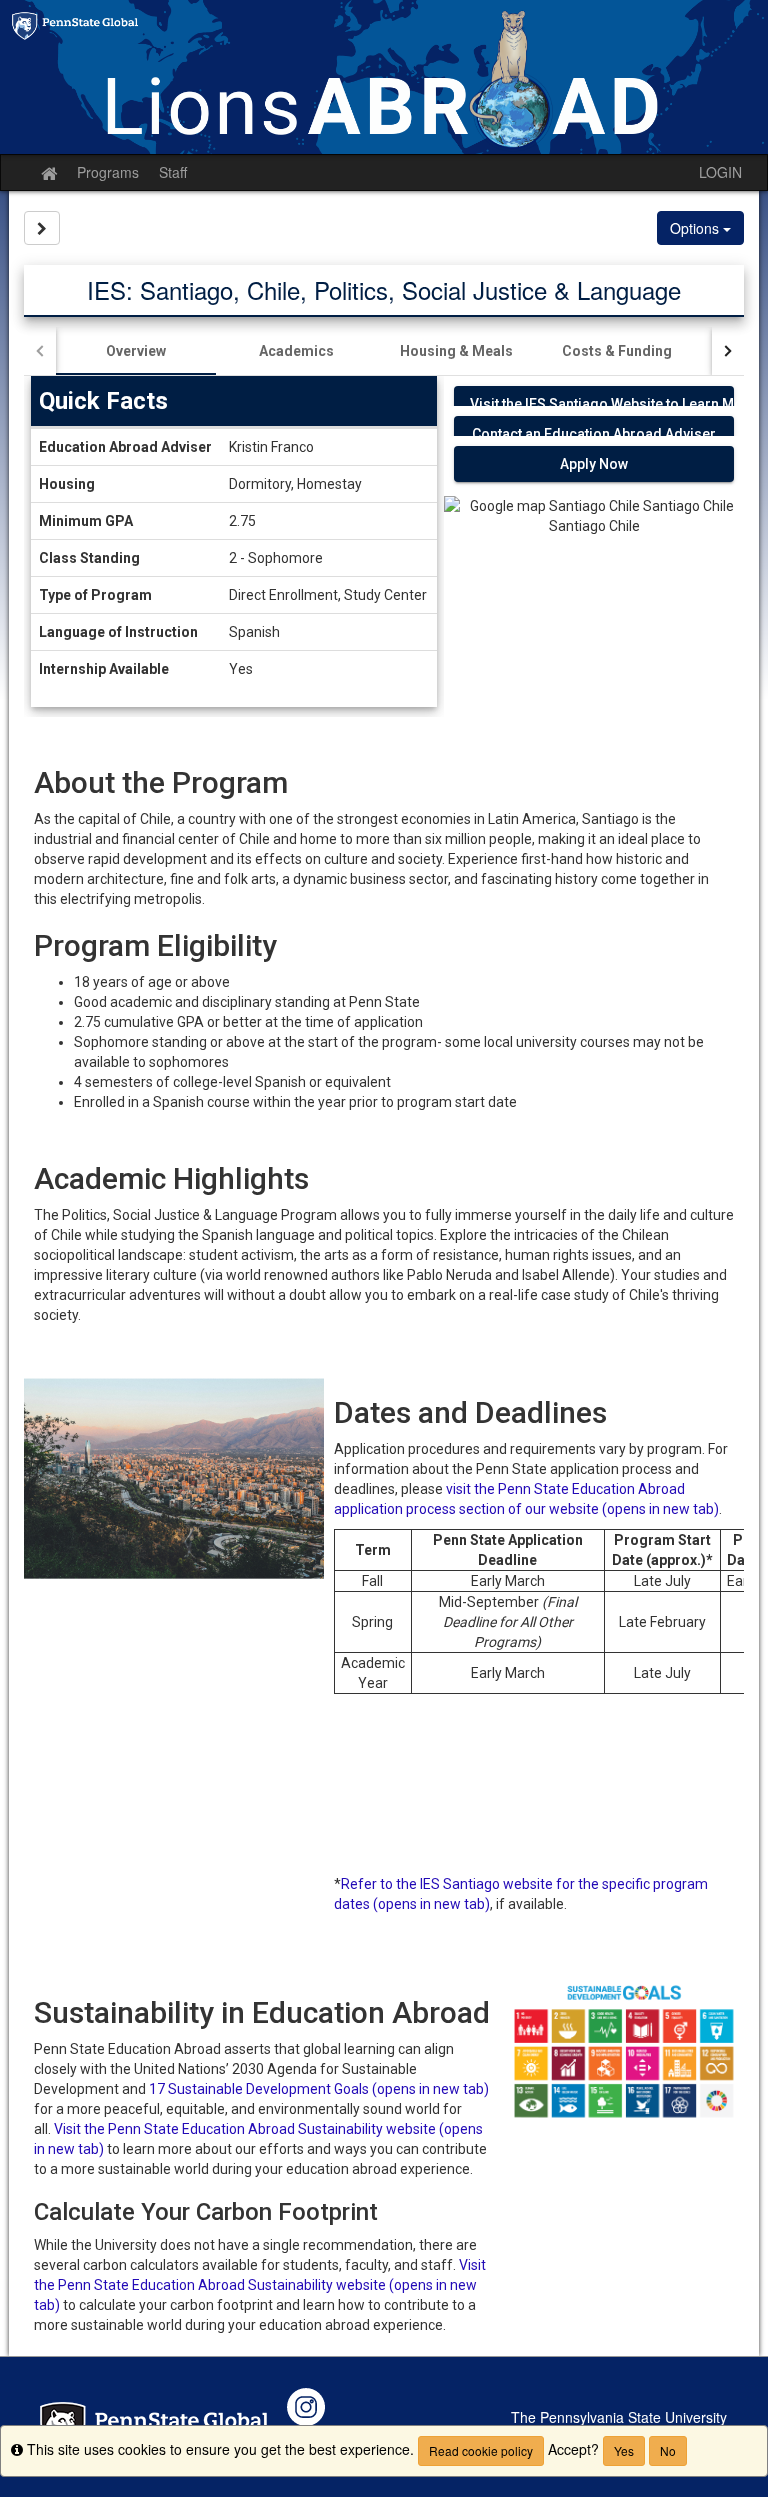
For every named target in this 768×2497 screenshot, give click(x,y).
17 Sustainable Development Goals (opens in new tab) (319, 2089)
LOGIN (720, 172)
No (668, 2450)
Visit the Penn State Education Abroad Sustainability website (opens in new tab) (260, 2285)
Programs (108, 172)
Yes (624, 2450)
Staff (173, 172)
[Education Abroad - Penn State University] (384, 77)
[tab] (136, 351)
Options (696, 228)
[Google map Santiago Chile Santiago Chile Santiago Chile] (594, 586)
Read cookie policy (481, 2450)
